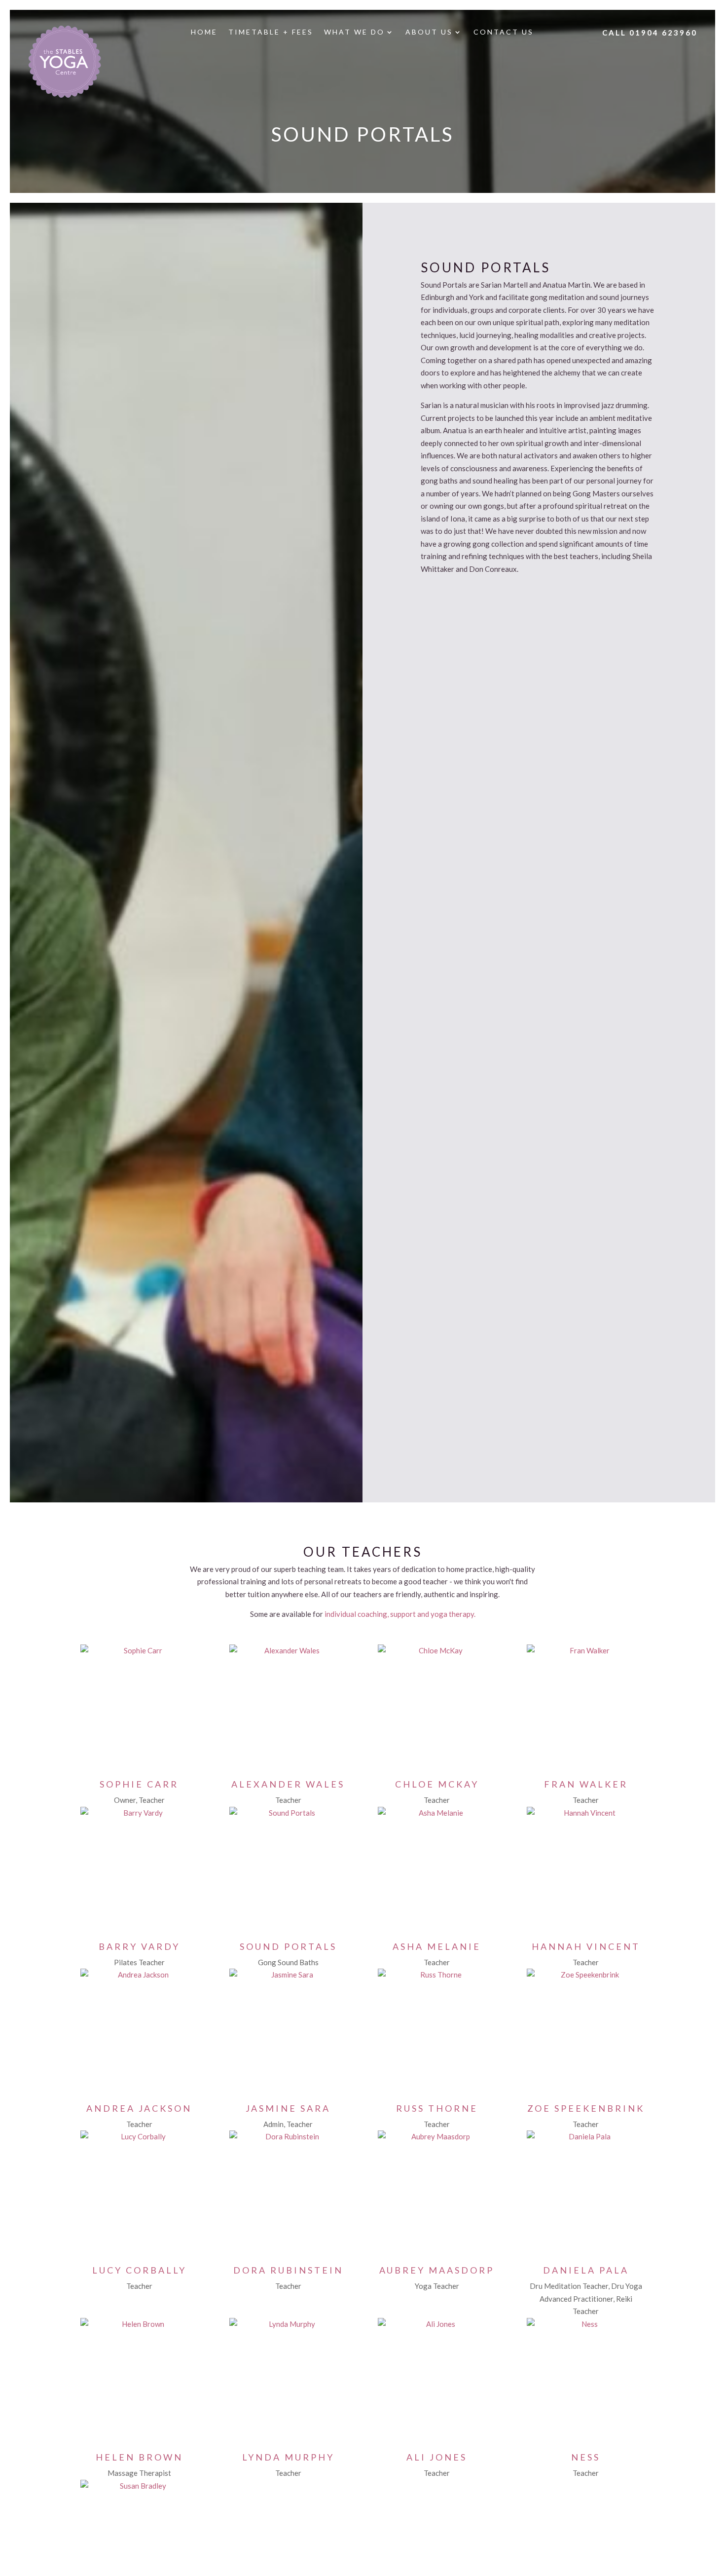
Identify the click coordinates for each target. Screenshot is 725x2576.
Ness (586, 2457)
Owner (125, 1800)
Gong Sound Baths (288, 1962)
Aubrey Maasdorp (437, 2270)
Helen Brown (139, 2457)
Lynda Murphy (288, 2457)
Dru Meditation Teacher (569, 2286)
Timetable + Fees (271, 32)
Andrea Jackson (139, 2108)
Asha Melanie (437, 1946)
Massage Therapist (139, 2473)
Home (204, 32)
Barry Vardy (139, 1946)
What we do (354, 32)
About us (429, 32)
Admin (273, 2124)
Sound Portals (288, 1946)
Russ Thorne (437, 2108)
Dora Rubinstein (288, 2270)
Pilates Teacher (139, 1962)
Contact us (504, 32)
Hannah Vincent (586, 1946)
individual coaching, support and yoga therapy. (400, 1614)
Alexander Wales (288, 1784)
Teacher (152, 1800)
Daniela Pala (586, 2270)
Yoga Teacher (437, 2286)
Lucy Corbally (139, 2270)
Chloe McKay (437, 1784)
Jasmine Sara (288, 2108)
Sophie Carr (139, 1784)
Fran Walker (586, 1784)
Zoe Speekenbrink (586, 2108)
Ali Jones (437, 2457)
